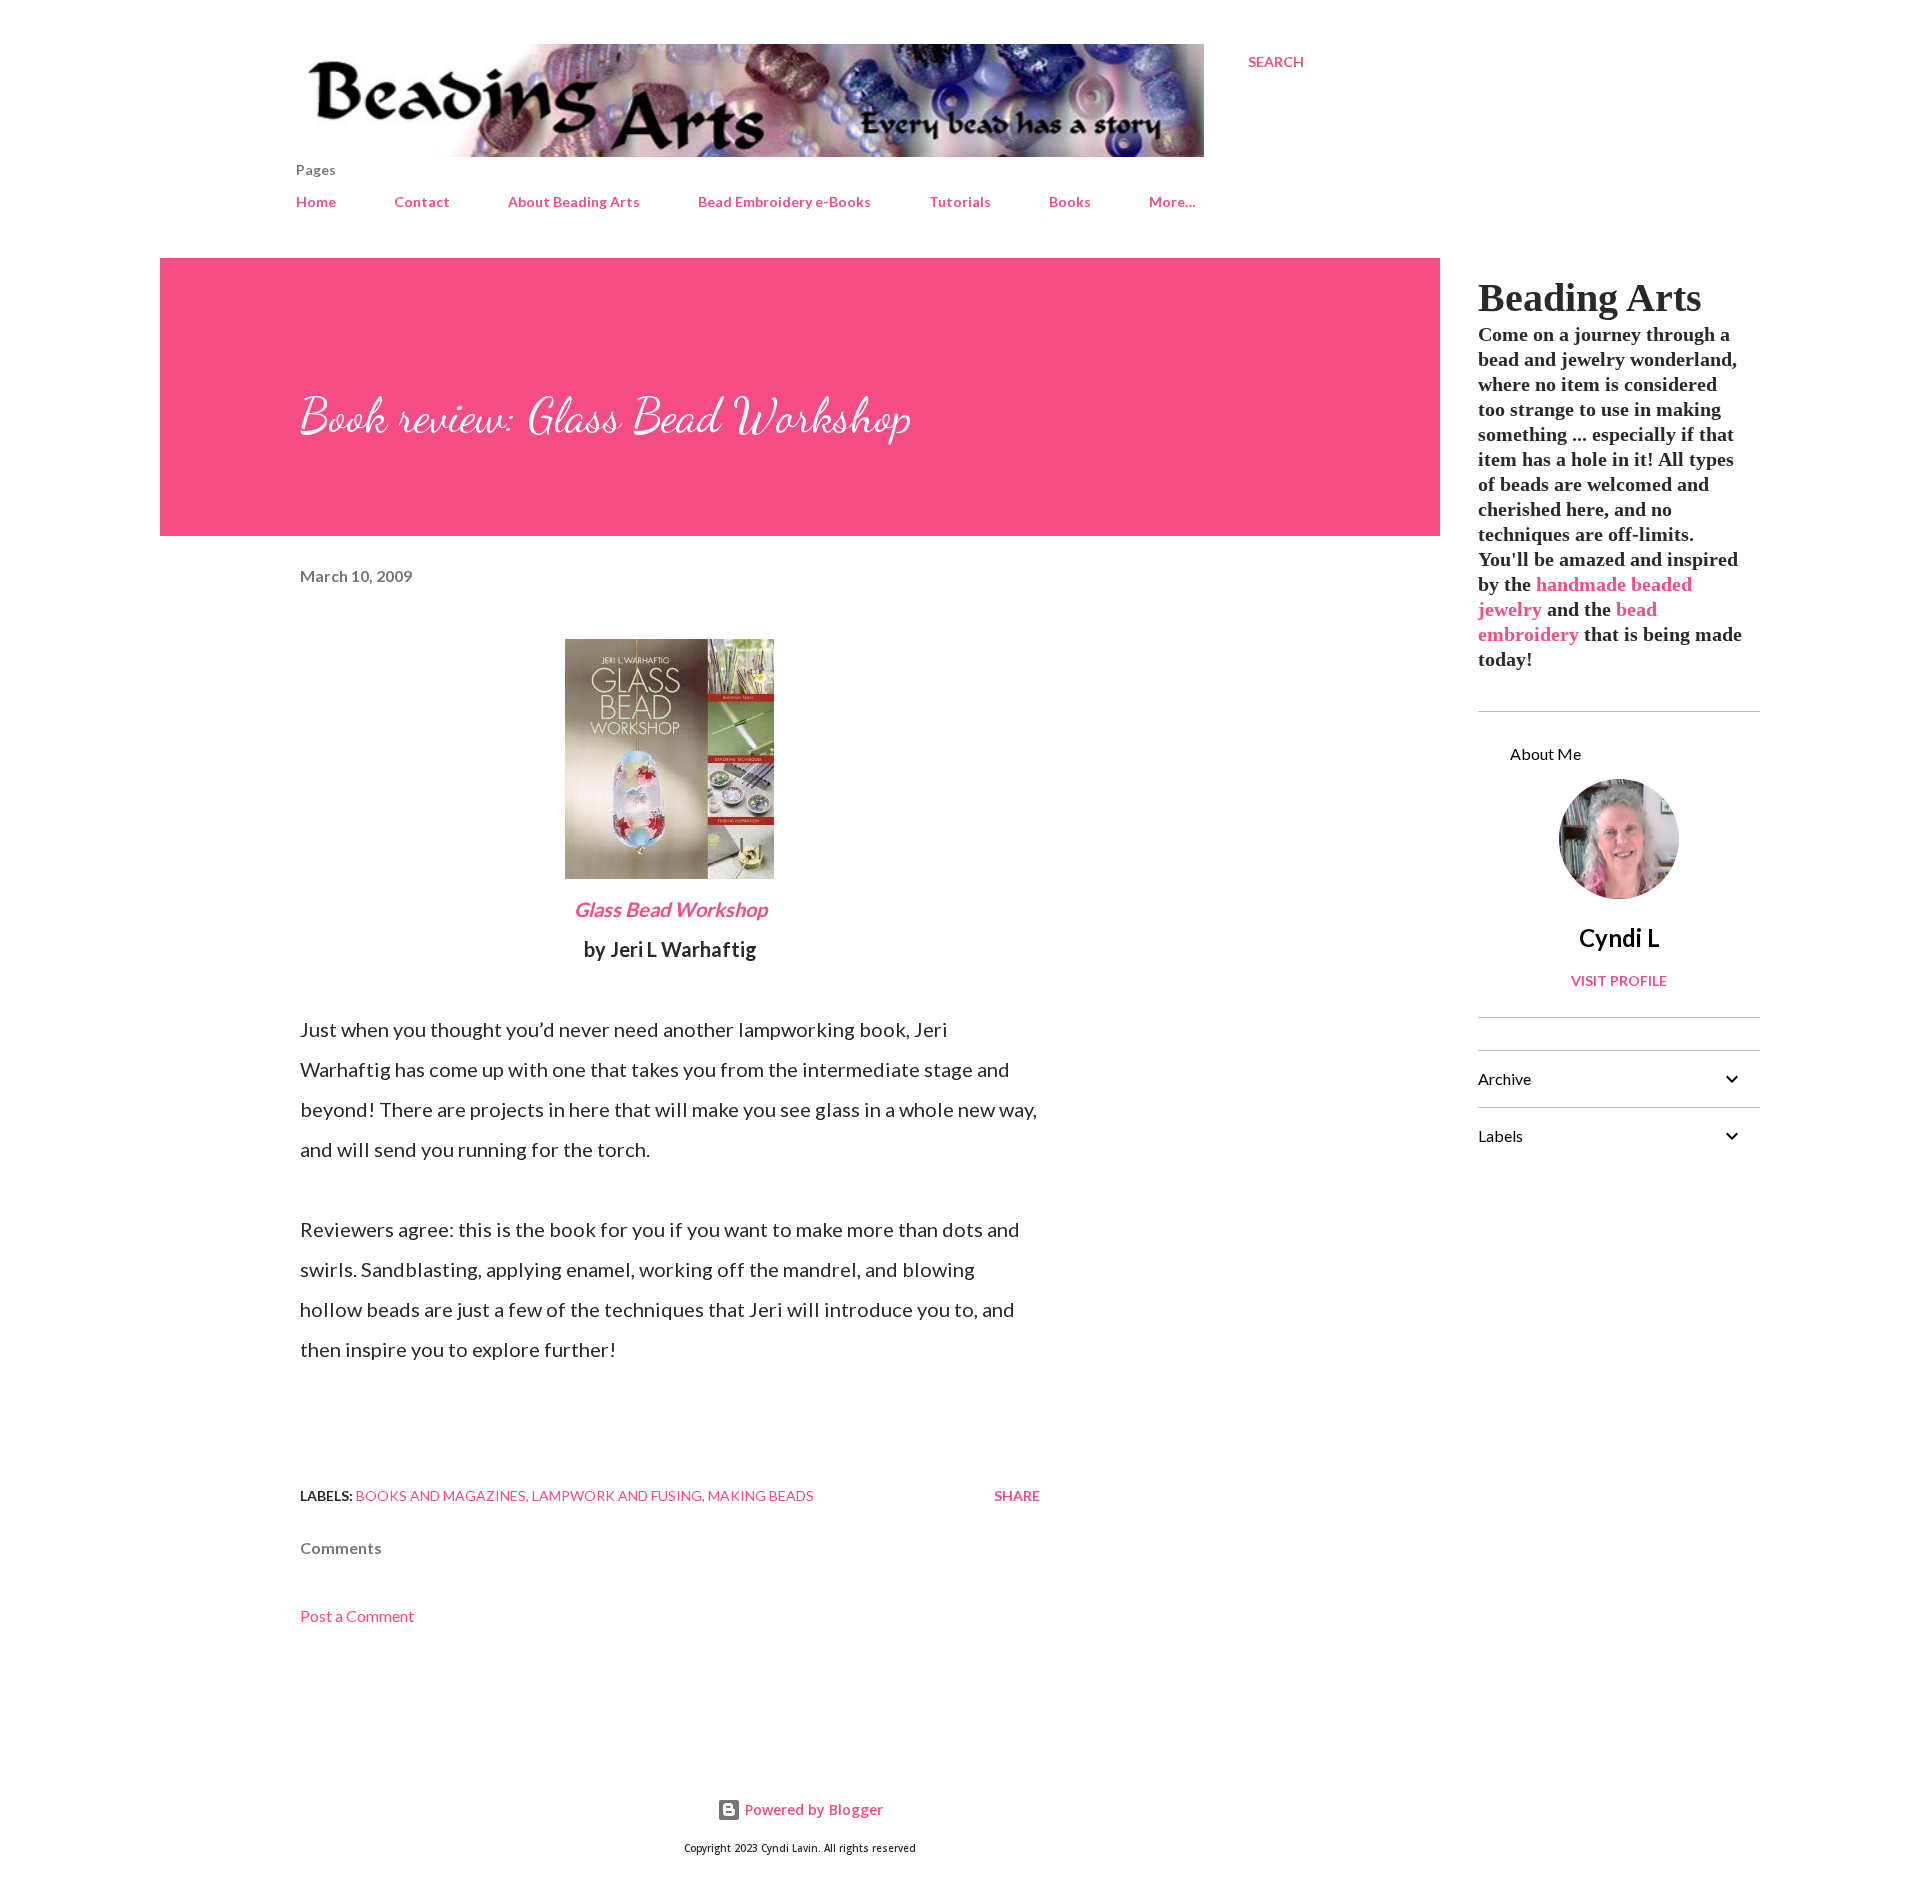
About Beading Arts (574, 201)
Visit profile (1619, 980)
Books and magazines (441, 1495)
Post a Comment (357, 1615)
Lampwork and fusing (617, 1495)
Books (1070, 201)
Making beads (761, 1495)
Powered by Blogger (812, 1809)
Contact (422, 201)
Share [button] (1017, 1495)
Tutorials (960, 201)
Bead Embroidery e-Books (784, 201)
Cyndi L (1619, 937)
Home (316, 201)
